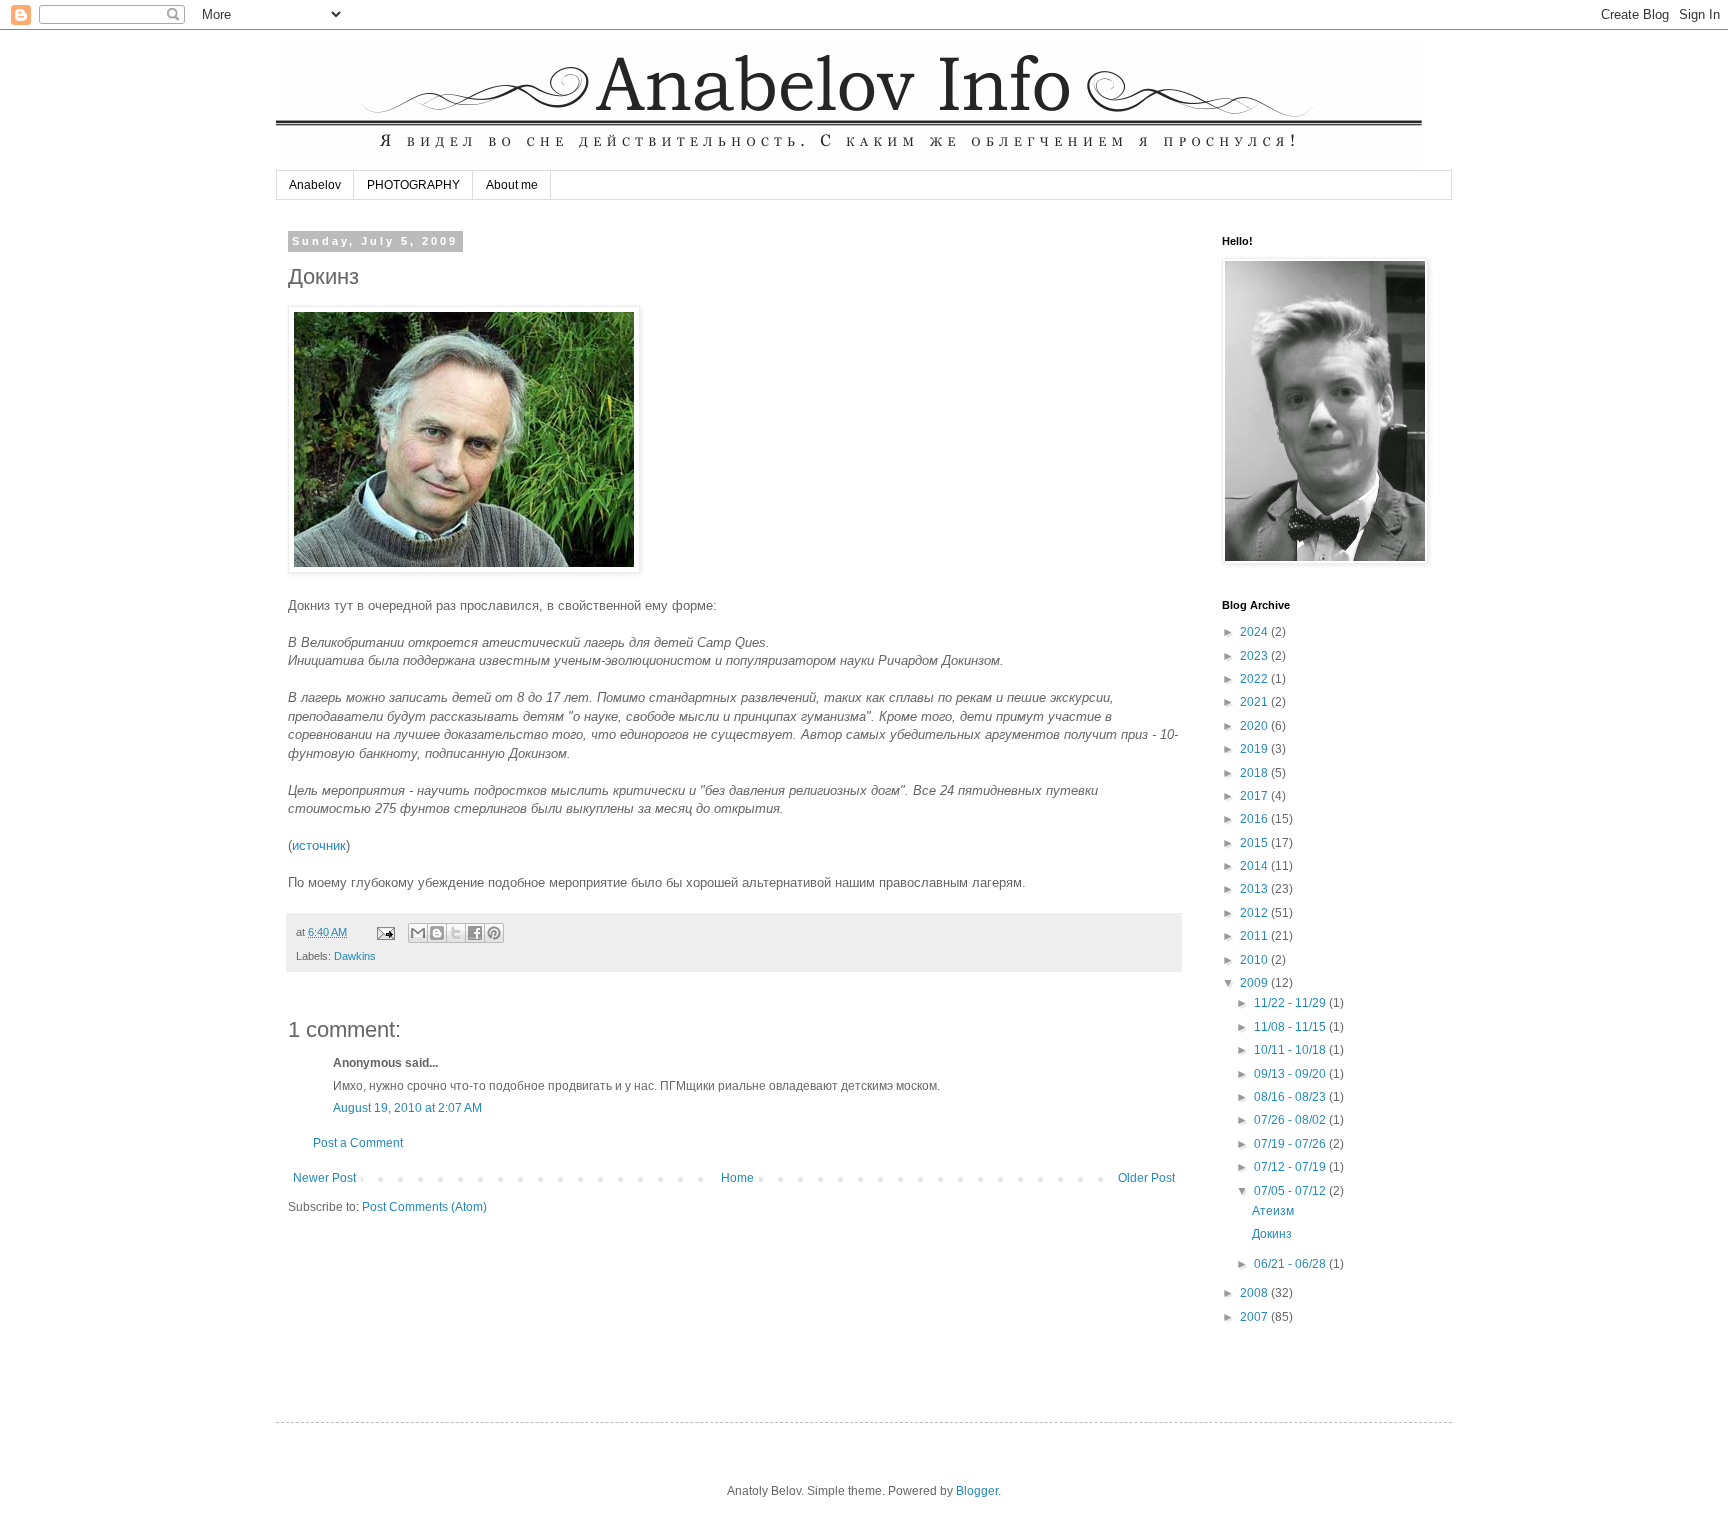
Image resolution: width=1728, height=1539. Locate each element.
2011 (1255, 936)
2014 (1255, 866)
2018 (1255, 773)
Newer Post (324, 1178)
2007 (1255, 1317)
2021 (1255, 702)
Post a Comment (358, 1143)
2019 (1255, 749)
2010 (1255, 960)
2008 (1255, 1293)
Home (737, 1178)
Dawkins (355, 956)
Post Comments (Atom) (424, 1207)
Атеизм (1273, 1211)
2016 (1255, 819)
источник (319, 845)
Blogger (977, 1491)
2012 (1255, 913)
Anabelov (315, 185)
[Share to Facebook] (475, 933)
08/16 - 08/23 (1291, 1097)
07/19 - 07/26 (1291, 1144)
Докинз (1272, 1234)
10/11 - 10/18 (1291, 1050)
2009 (1255, 983)
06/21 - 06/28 (1291, 1264)
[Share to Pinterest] (494, 933)
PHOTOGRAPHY (413, 185)
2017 (1255, 796)
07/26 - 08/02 (1291, 1120)
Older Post (1146, 1178)
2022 (1255, 679)
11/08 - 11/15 (1291, 1027)
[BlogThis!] (437, 933)
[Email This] (418, 933)
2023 (1255, 656)
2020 (1255, 726)
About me (512, 185)
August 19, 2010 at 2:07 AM (407, 1108)
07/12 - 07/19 (1291, 1167)
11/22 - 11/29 (1291, 1003)
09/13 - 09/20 (1291, 1074)
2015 (1255, 843)
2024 (1255, 632)
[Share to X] (456, 933)
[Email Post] (385, 932)
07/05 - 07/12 (1291, 1191)
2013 (1255, 889)
